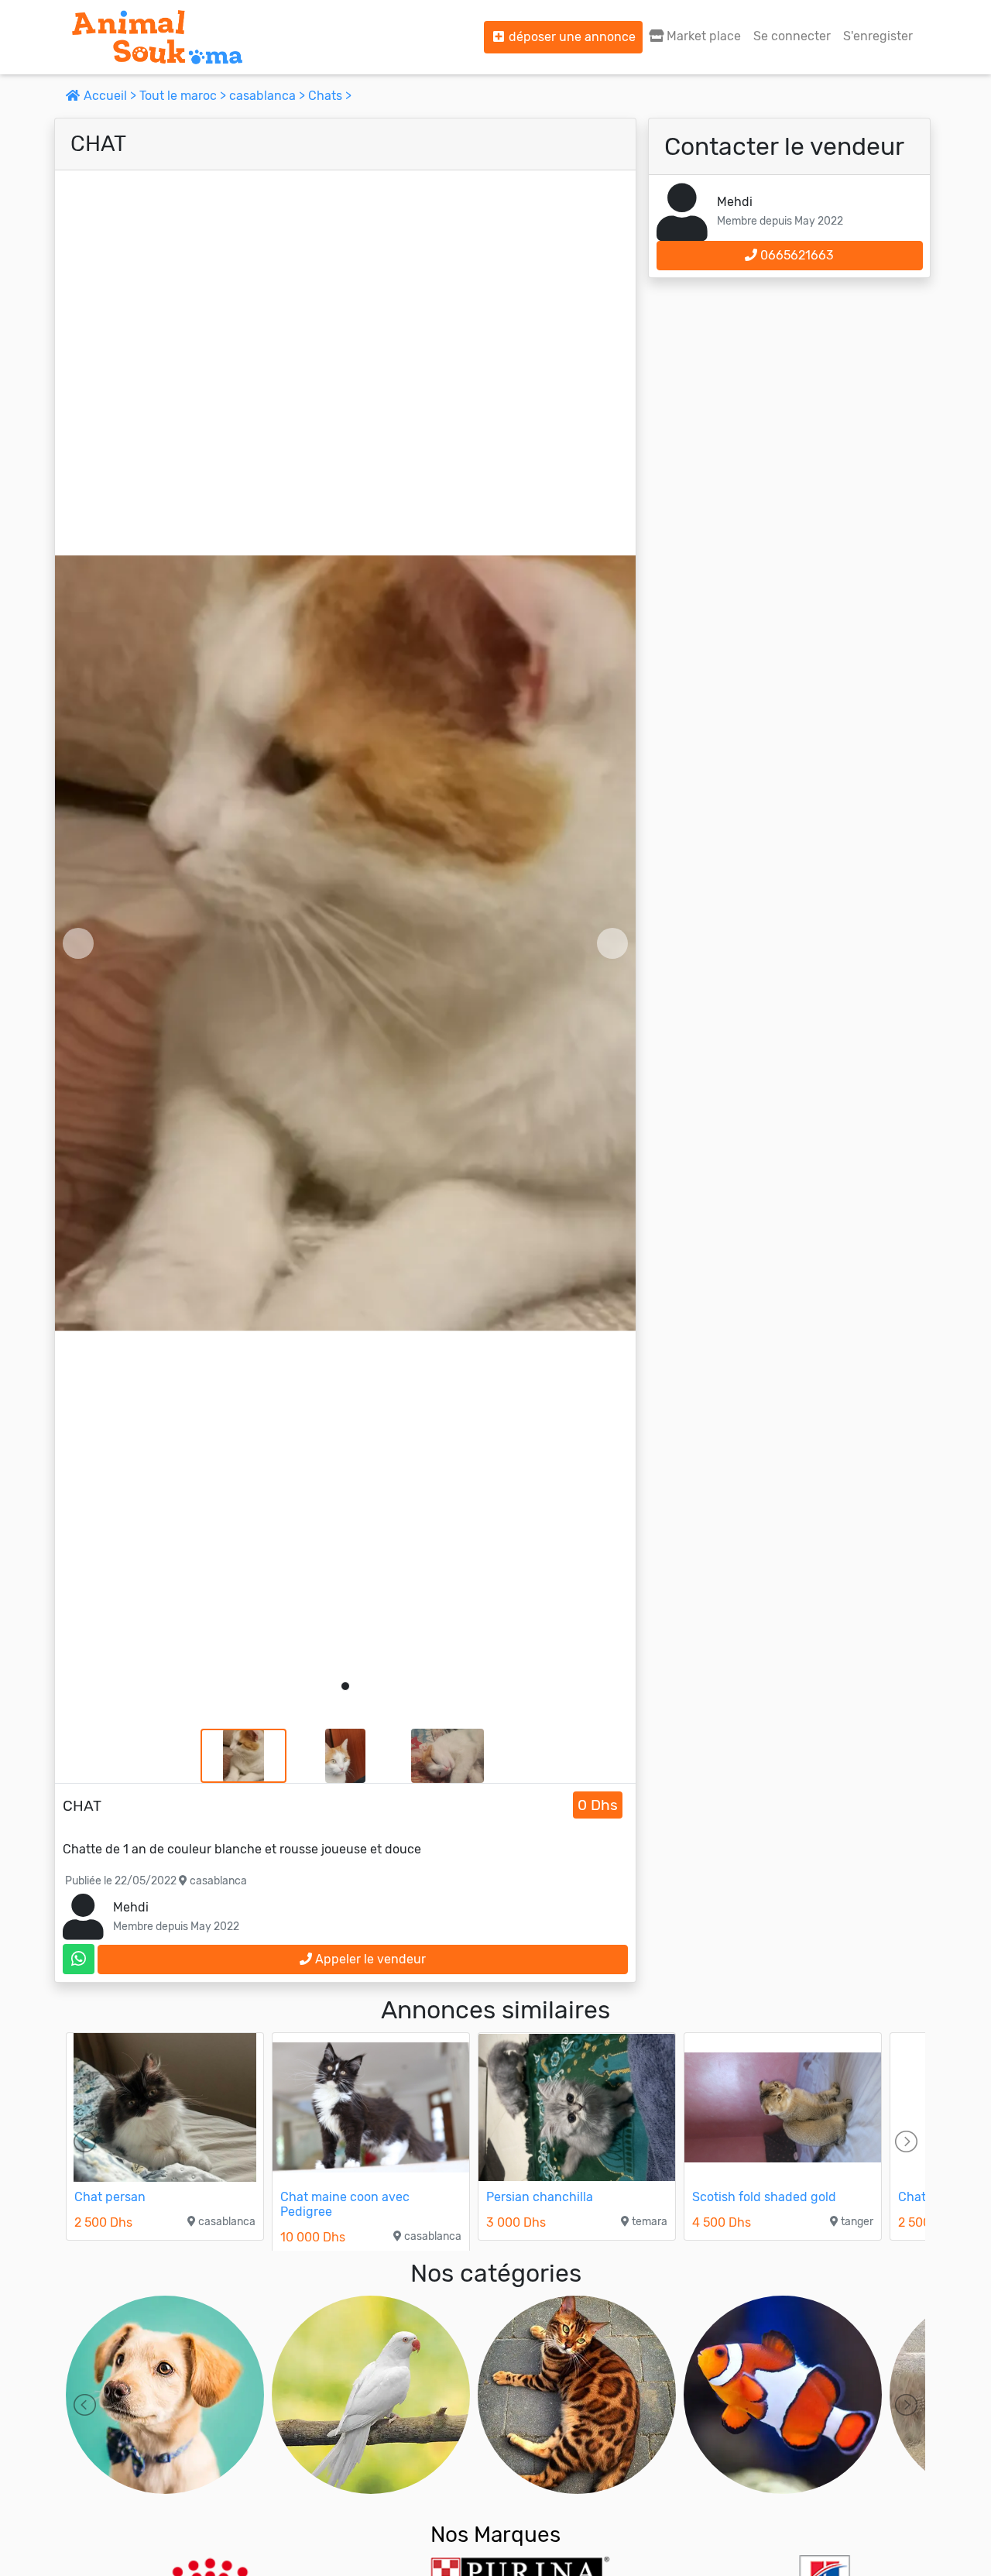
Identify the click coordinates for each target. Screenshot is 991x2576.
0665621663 (796, 255)
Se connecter (792, 36)
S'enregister (878, 36)
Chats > (330, 96)
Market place (702, 36)
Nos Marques (495, 2535)
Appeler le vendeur (369, 1959)
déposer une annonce (571, 37)
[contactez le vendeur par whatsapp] (79, 1959)
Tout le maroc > (184, 96)
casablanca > (269, 96)
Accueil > (110, 96)
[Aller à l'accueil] (157, 37)
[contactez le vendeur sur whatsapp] (79, 1959)
